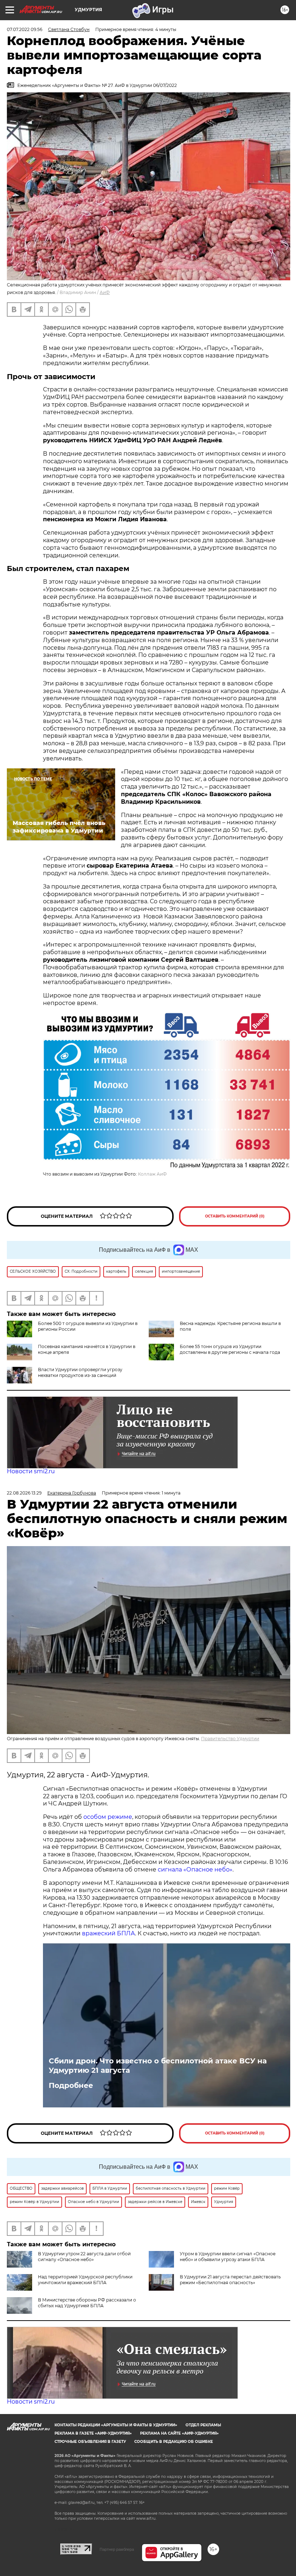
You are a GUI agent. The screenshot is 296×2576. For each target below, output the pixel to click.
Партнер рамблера (117, 2549)
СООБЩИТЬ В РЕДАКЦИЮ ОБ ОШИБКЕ (174, 2442)
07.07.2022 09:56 (25, 29)
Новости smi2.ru (31, 1471)
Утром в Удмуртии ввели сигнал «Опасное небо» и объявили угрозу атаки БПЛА (228, 2257)
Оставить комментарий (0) (235, 1216)
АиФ (105, 292)
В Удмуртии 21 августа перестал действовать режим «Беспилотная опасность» (230, 2280)
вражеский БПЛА (108, 1933)
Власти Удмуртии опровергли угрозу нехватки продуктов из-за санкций (80, 1372)
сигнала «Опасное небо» (195, 1870)
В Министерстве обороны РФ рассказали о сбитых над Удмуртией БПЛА (87, 2303)
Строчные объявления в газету (90, 2442)
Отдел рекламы (203, 2425)
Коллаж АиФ (152, 1174)
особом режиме (108, 1817)
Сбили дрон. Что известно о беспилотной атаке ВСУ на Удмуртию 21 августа (158, 2066)
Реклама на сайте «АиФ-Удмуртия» (179, 2433)
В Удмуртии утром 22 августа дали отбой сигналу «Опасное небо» (84, 2257)
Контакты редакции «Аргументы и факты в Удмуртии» (116, 2425)
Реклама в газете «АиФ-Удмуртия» (93, 2433)
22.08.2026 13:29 (24, 1493)
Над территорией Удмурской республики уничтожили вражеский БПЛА (85, 2280)
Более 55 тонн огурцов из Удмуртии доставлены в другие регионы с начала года (230, 1349)
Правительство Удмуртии (230, 1739)
